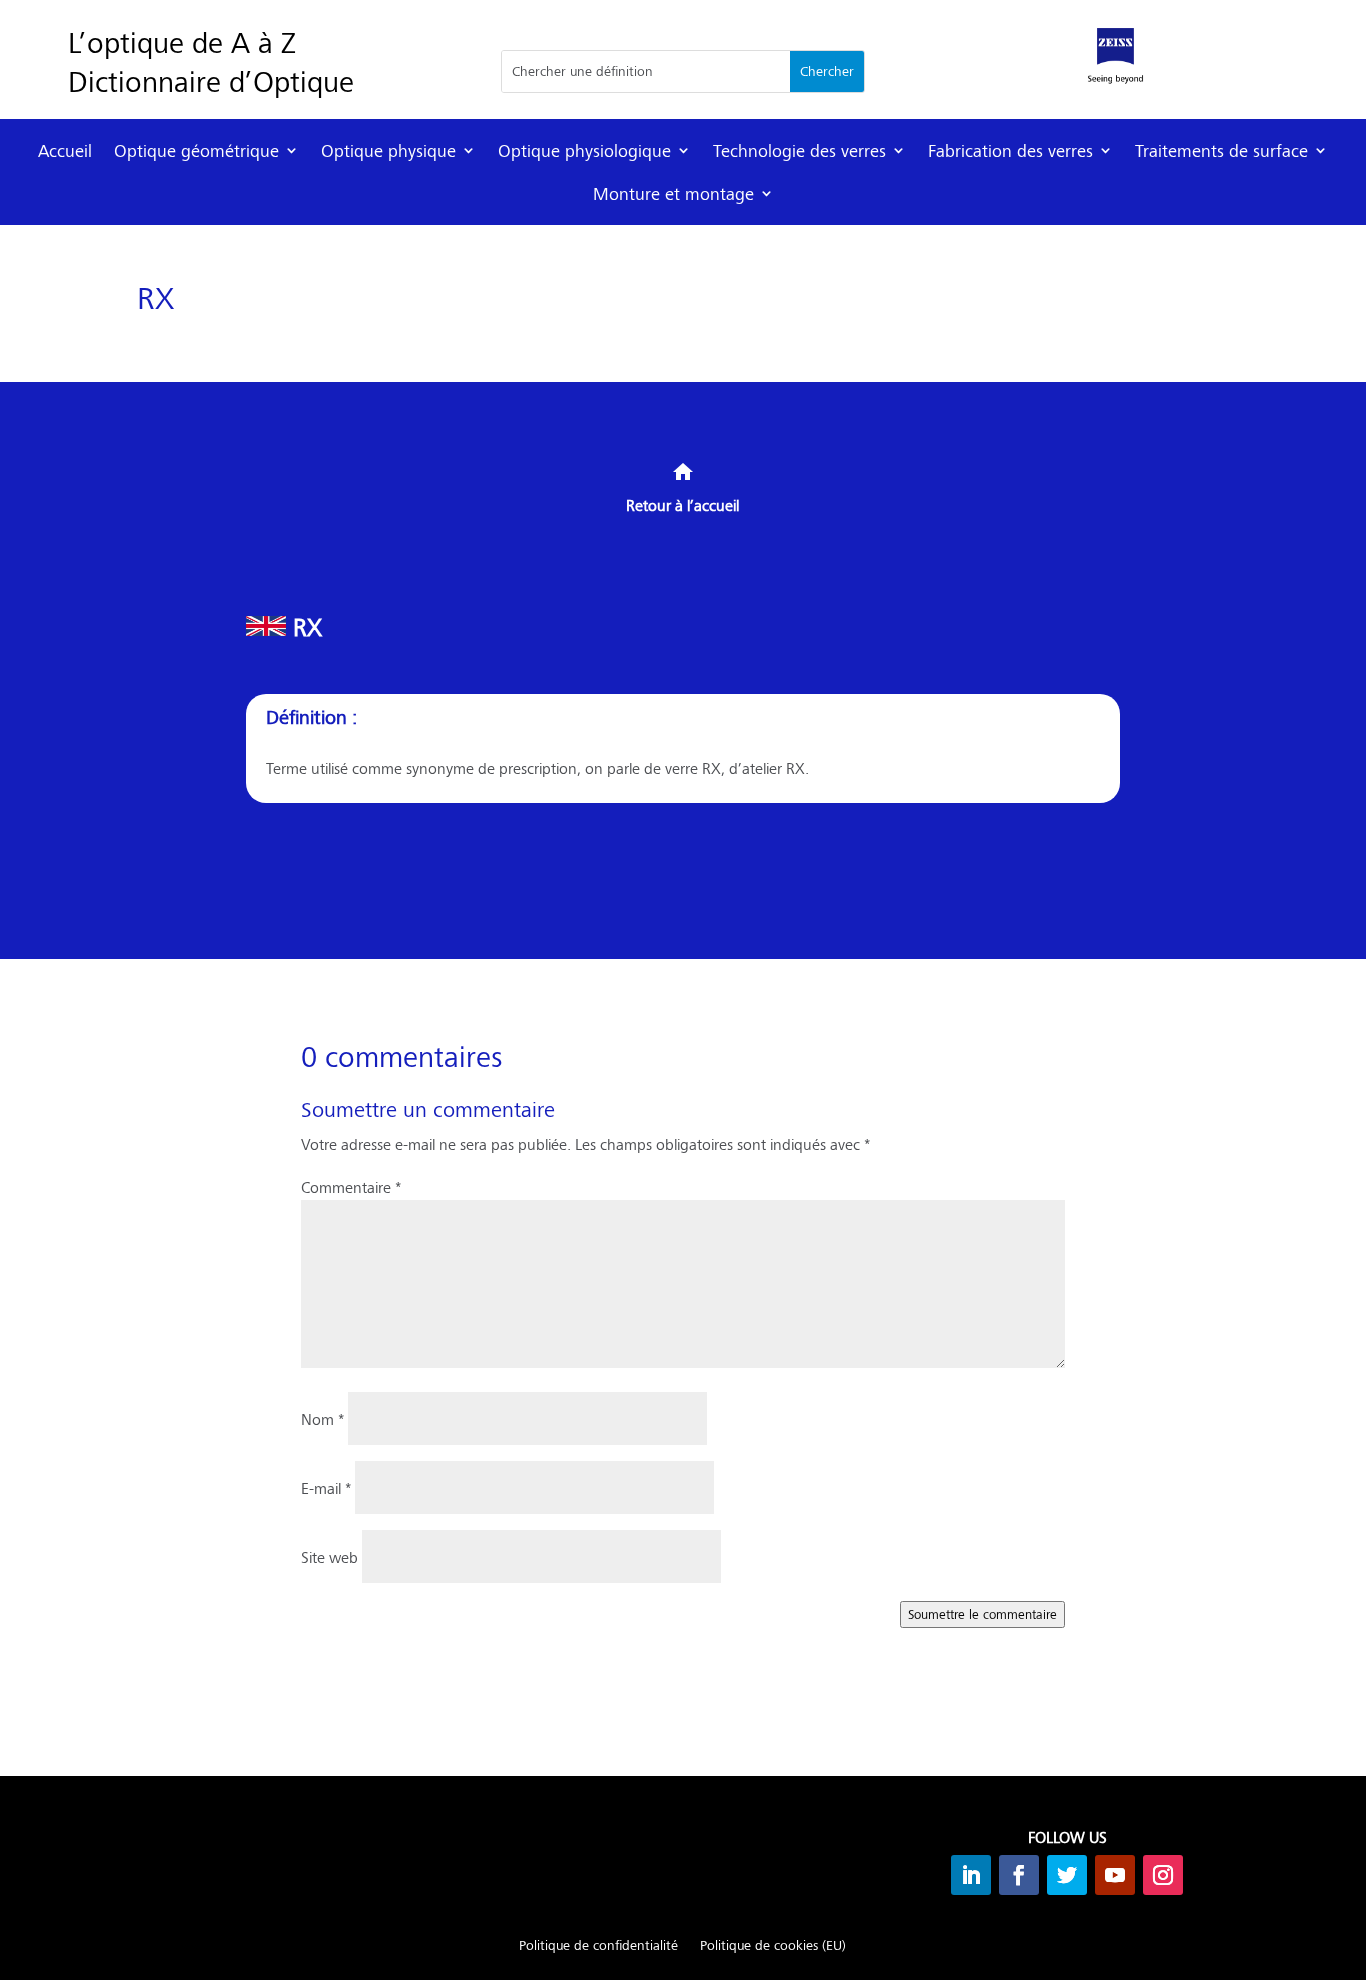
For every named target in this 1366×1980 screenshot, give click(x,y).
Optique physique (388, 150)
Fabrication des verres (1010, 150)
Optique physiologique (584, 150)
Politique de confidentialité (598, 1946)
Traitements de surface (1221, 150)
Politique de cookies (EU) (773, 1946)
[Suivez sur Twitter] (1067, 1875)
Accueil (65, 150)
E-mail (326, 1487)
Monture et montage (673, 193)
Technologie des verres (799, 150)
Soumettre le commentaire (982, 1614)
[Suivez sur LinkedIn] (971, 1875)
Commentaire (351, 1186)
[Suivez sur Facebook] (1019, 1875)
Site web (329, 1556)
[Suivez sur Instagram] (1163, 1875)
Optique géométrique (196, 150)
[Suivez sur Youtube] (1115, 1875)
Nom (322, 1418)
